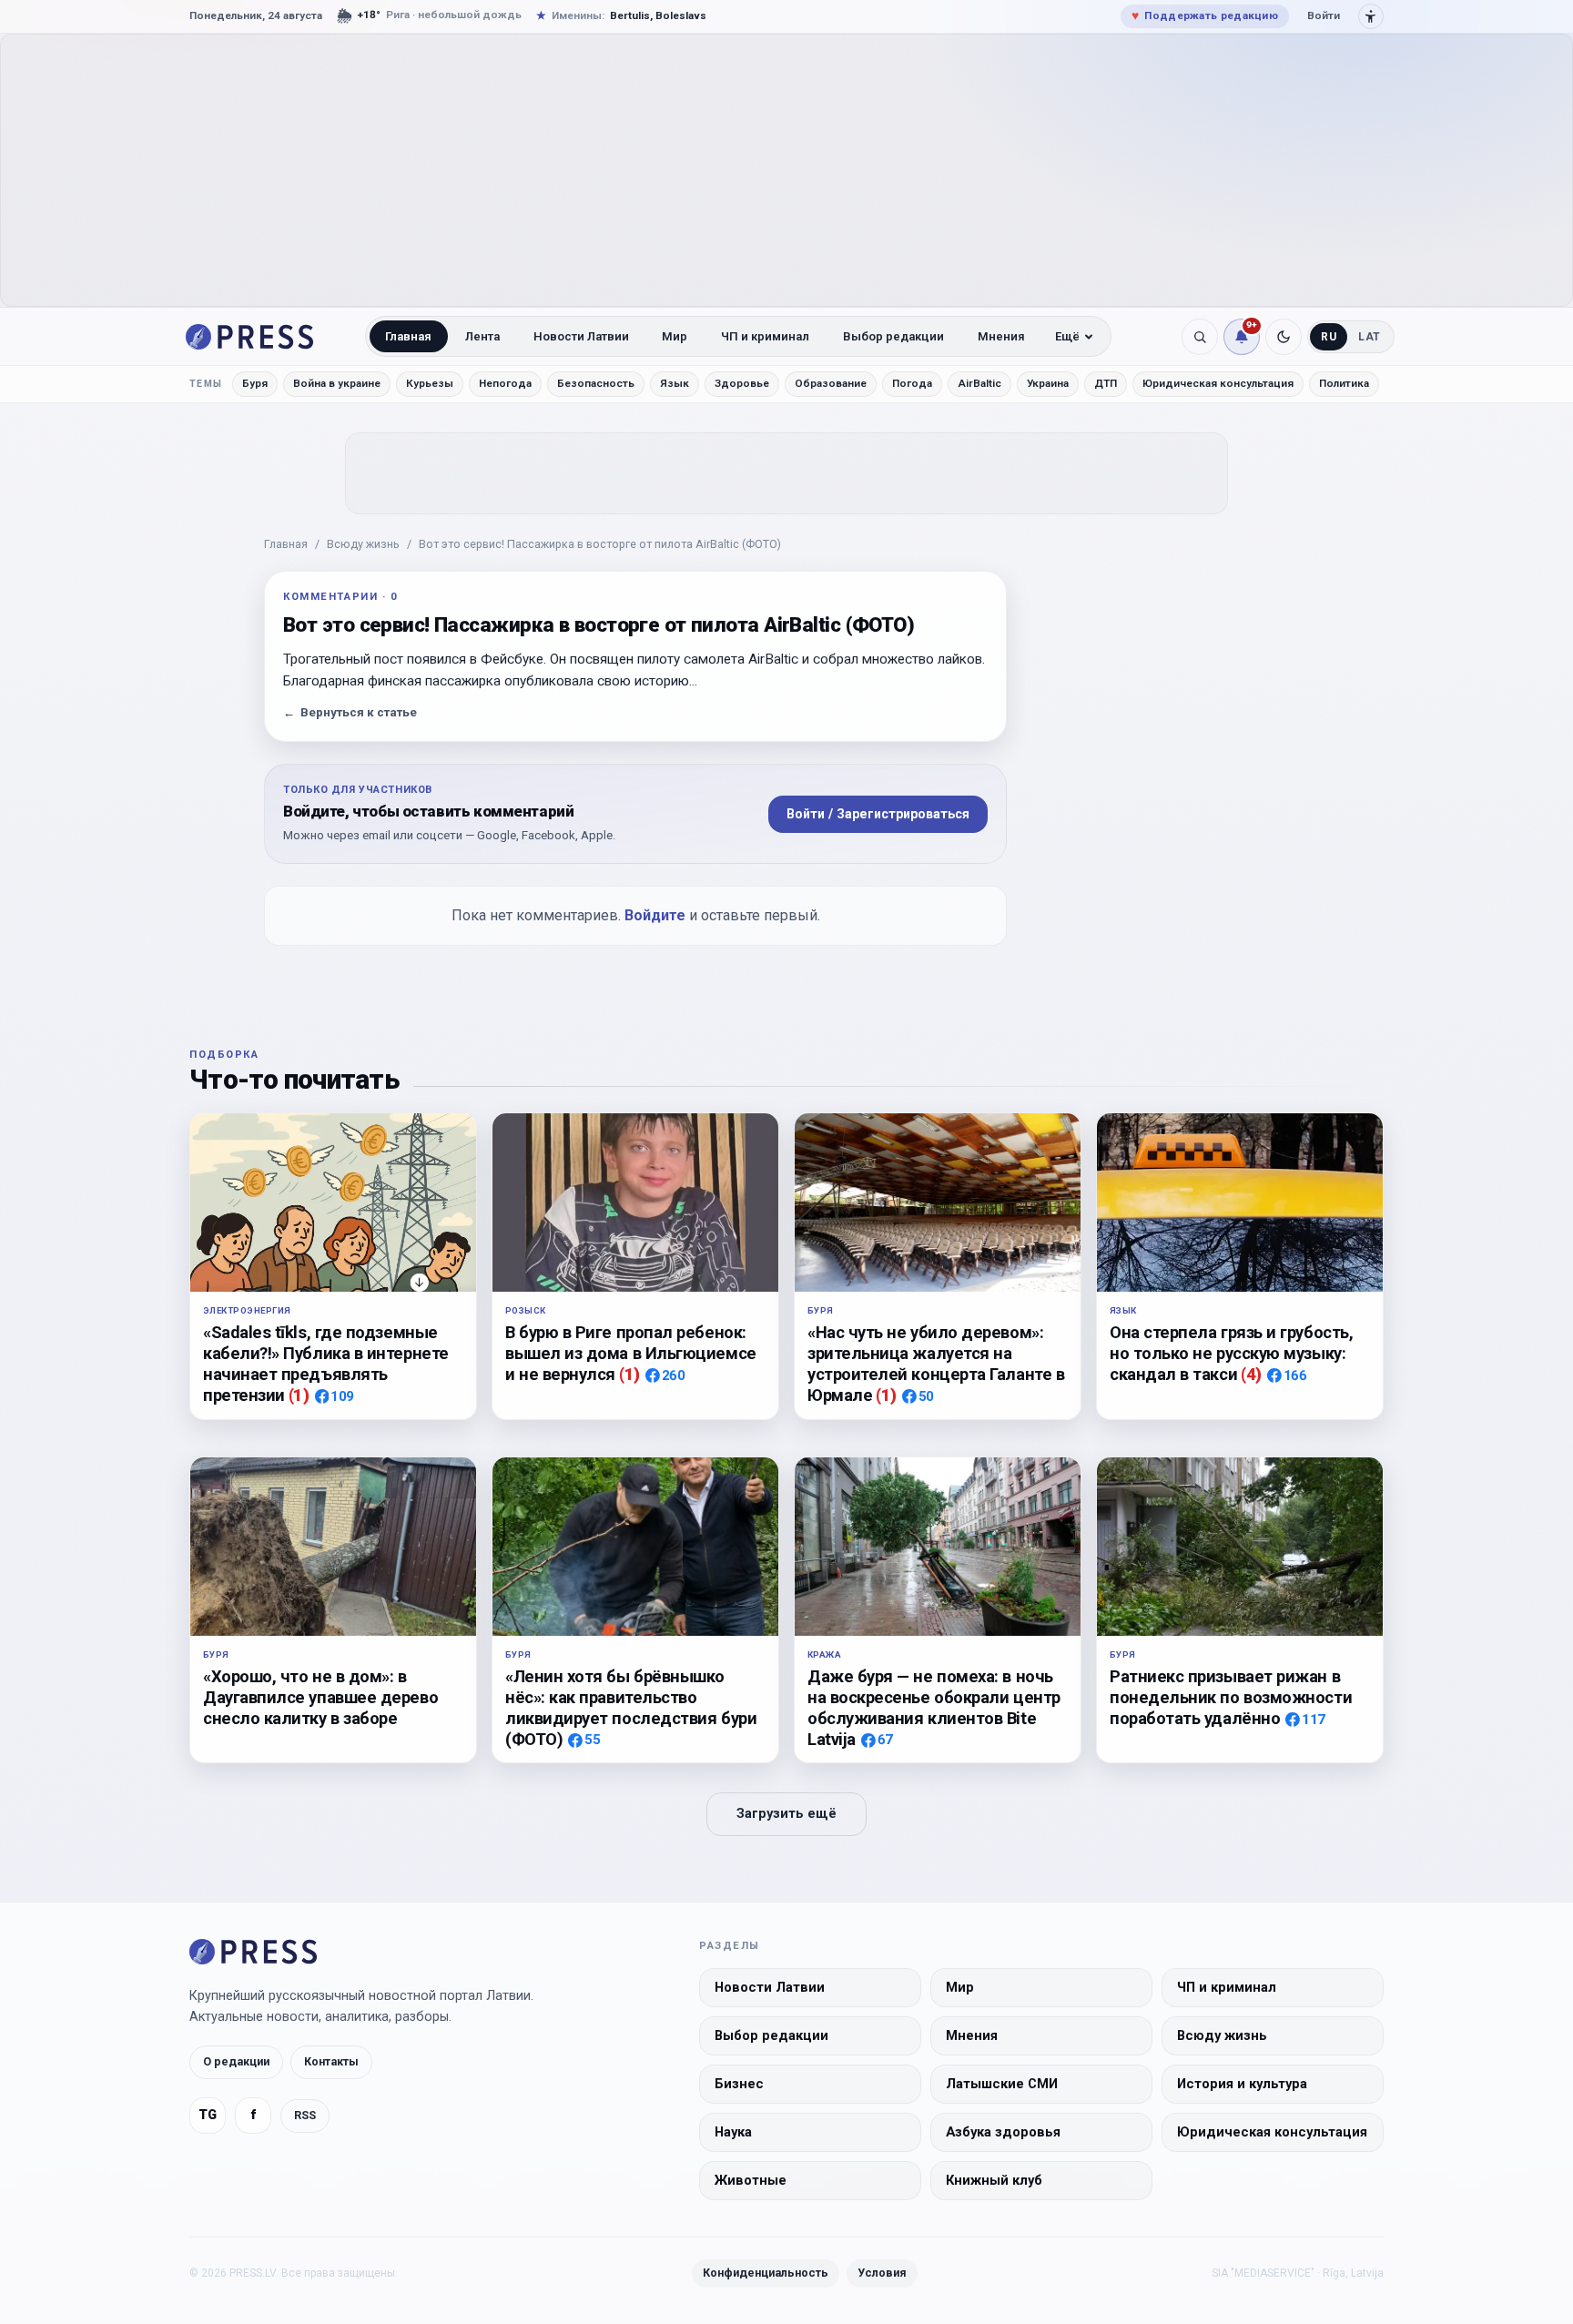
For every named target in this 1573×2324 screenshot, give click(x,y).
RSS (305, 2115)
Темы (206, 384)
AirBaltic (979, 383)
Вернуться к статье (350, 712)
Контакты (331, 2062)
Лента (482, 336)
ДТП (1106, 383)
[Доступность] (1371, 16)
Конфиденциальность (766, 2273)
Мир (675, 336)
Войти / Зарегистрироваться (878, 814)
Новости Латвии (581, 336)
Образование (831, 383)
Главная (408, 336)
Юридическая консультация (1218, 383)
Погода (912, 383)
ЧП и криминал (765, 336)
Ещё (1067, 336)
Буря (255, 383)
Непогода (505, 383)
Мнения (1001, 336)
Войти (1324, 15)
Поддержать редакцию (1205, 15)
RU (1329, 337)
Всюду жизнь (363, 544)
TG (208, 2116)
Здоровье (742, 383)
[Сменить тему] (1284, 337)
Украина (1048, 383)
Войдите (655, 915)
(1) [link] (299, 1395)
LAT (1370, 337)
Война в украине (337, 383)
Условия (882, 2273)
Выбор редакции (893, 336)
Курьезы (430, 383)
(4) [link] (1251, 1374)
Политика (1344, 383)
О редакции (236, 2062)
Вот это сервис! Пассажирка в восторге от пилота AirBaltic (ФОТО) (600, 544)
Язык (675, 383)
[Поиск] (1200, 337)
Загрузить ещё (786, 1814)
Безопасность (596, 383)
